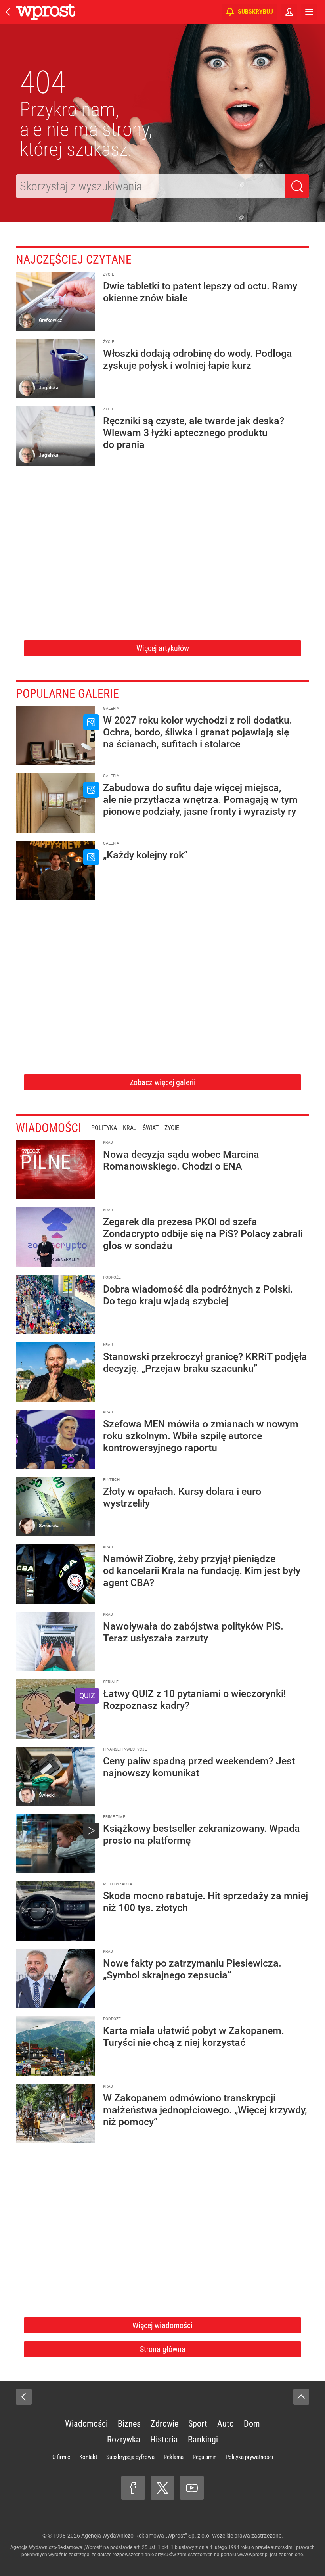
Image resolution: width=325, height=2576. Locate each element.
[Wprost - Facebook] (133, 2488)
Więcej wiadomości (162, 2325)
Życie (172, 1128)
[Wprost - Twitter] (162, 2488)
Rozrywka (124, 2439)
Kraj (130, 1128)
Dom (252, 2424)
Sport (198, 2424)
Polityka (104, 1128)
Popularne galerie (67, 694)
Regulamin (205, 2457)
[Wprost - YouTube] (192, 2488)
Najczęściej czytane (74, 260)
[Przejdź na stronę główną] (8, 12)
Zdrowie (164, 2424)
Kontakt (88, 2457)
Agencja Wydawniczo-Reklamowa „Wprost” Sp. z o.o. (146, 2536)
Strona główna (163, 2349)
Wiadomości (49, 1128)
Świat (151, 1128)
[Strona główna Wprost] (46, 12)
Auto (226, 2424)
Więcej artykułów (163, 648)
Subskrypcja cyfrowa (130, 2457)
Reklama (174, 2457)
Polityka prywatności (249, 2457)
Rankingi (203, 2439)
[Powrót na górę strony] (301, 2397)
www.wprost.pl (253, 2555)
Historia (164, 2439)
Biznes (129, 2424)
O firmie (61, 2457)
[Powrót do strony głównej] (24, 2397)
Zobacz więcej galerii (163, 1082)
